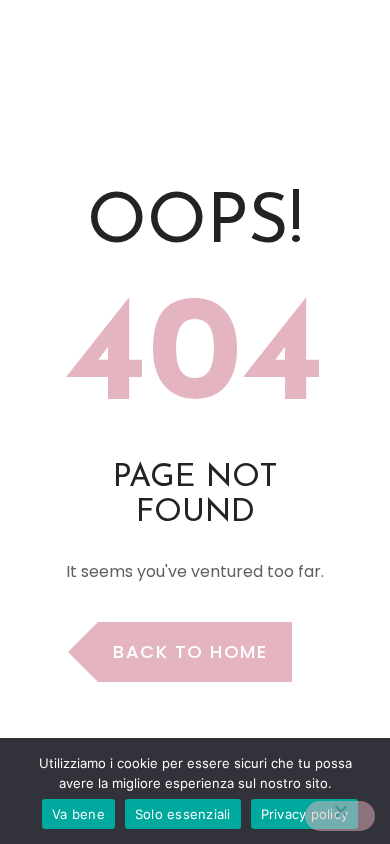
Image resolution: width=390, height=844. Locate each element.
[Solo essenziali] (340, 816)
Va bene (78, 814)
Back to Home (190, 651)
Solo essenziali (183, 814)
